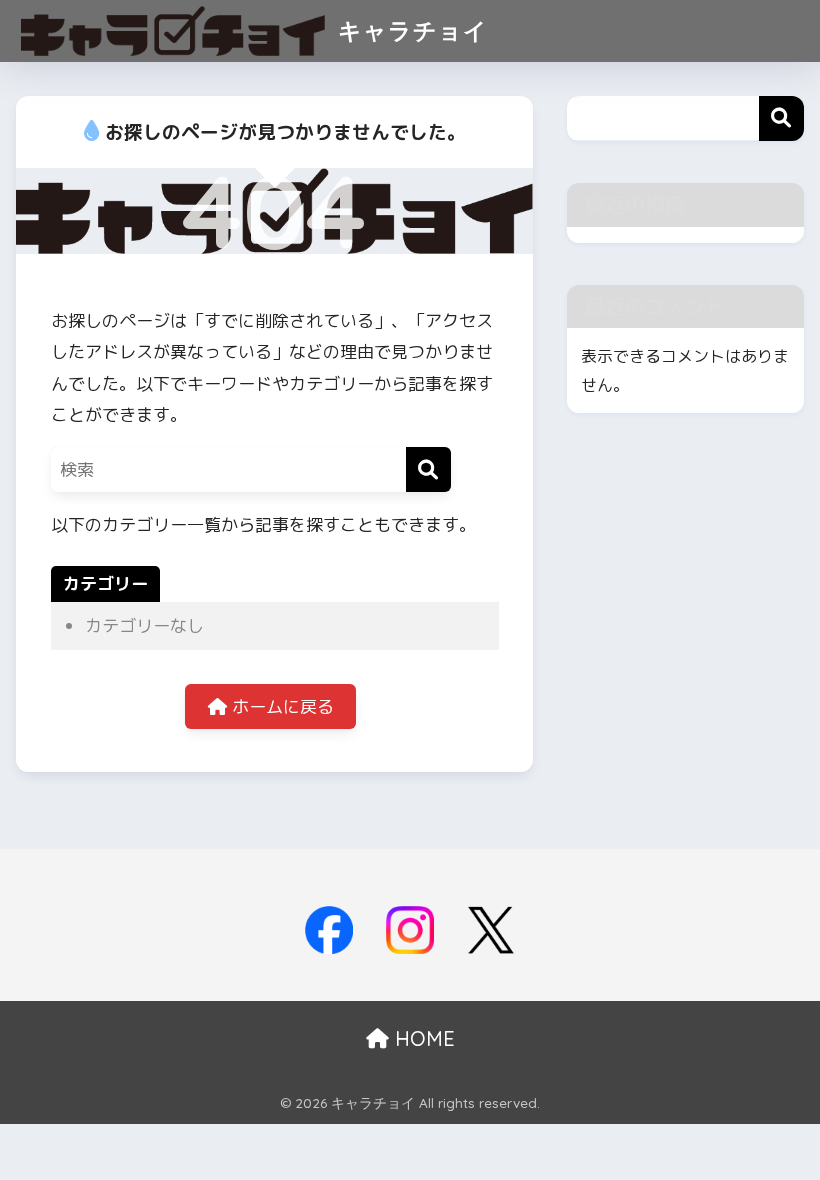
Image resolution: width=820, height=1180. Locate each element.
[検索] (428, 469)
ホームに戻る (280, 706)
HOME (422, 1038)
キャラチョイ (409, 30)
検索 (781, 118)
